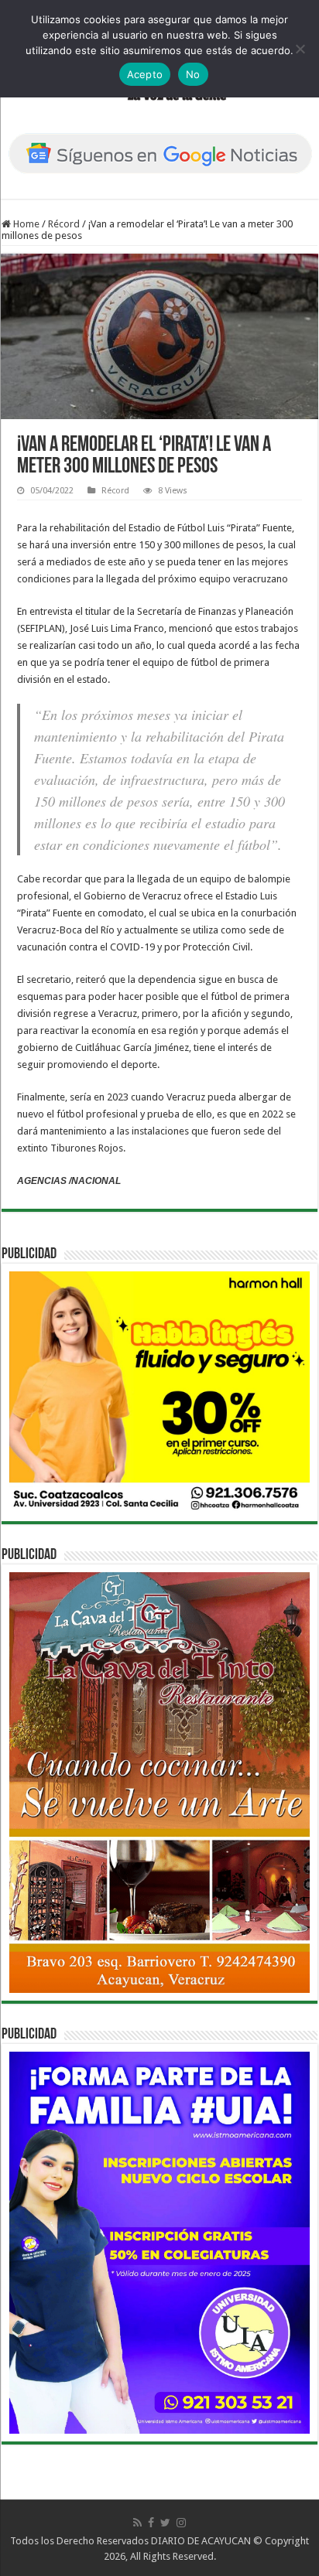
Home (25, 224)
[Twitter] (165, 2523)
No (193, 74)
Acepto (145, 74)
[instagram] (181, 2523)
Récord (64, 224)
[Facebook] (151, 2523)
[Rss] (137, 2523)
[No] (300, 49)
